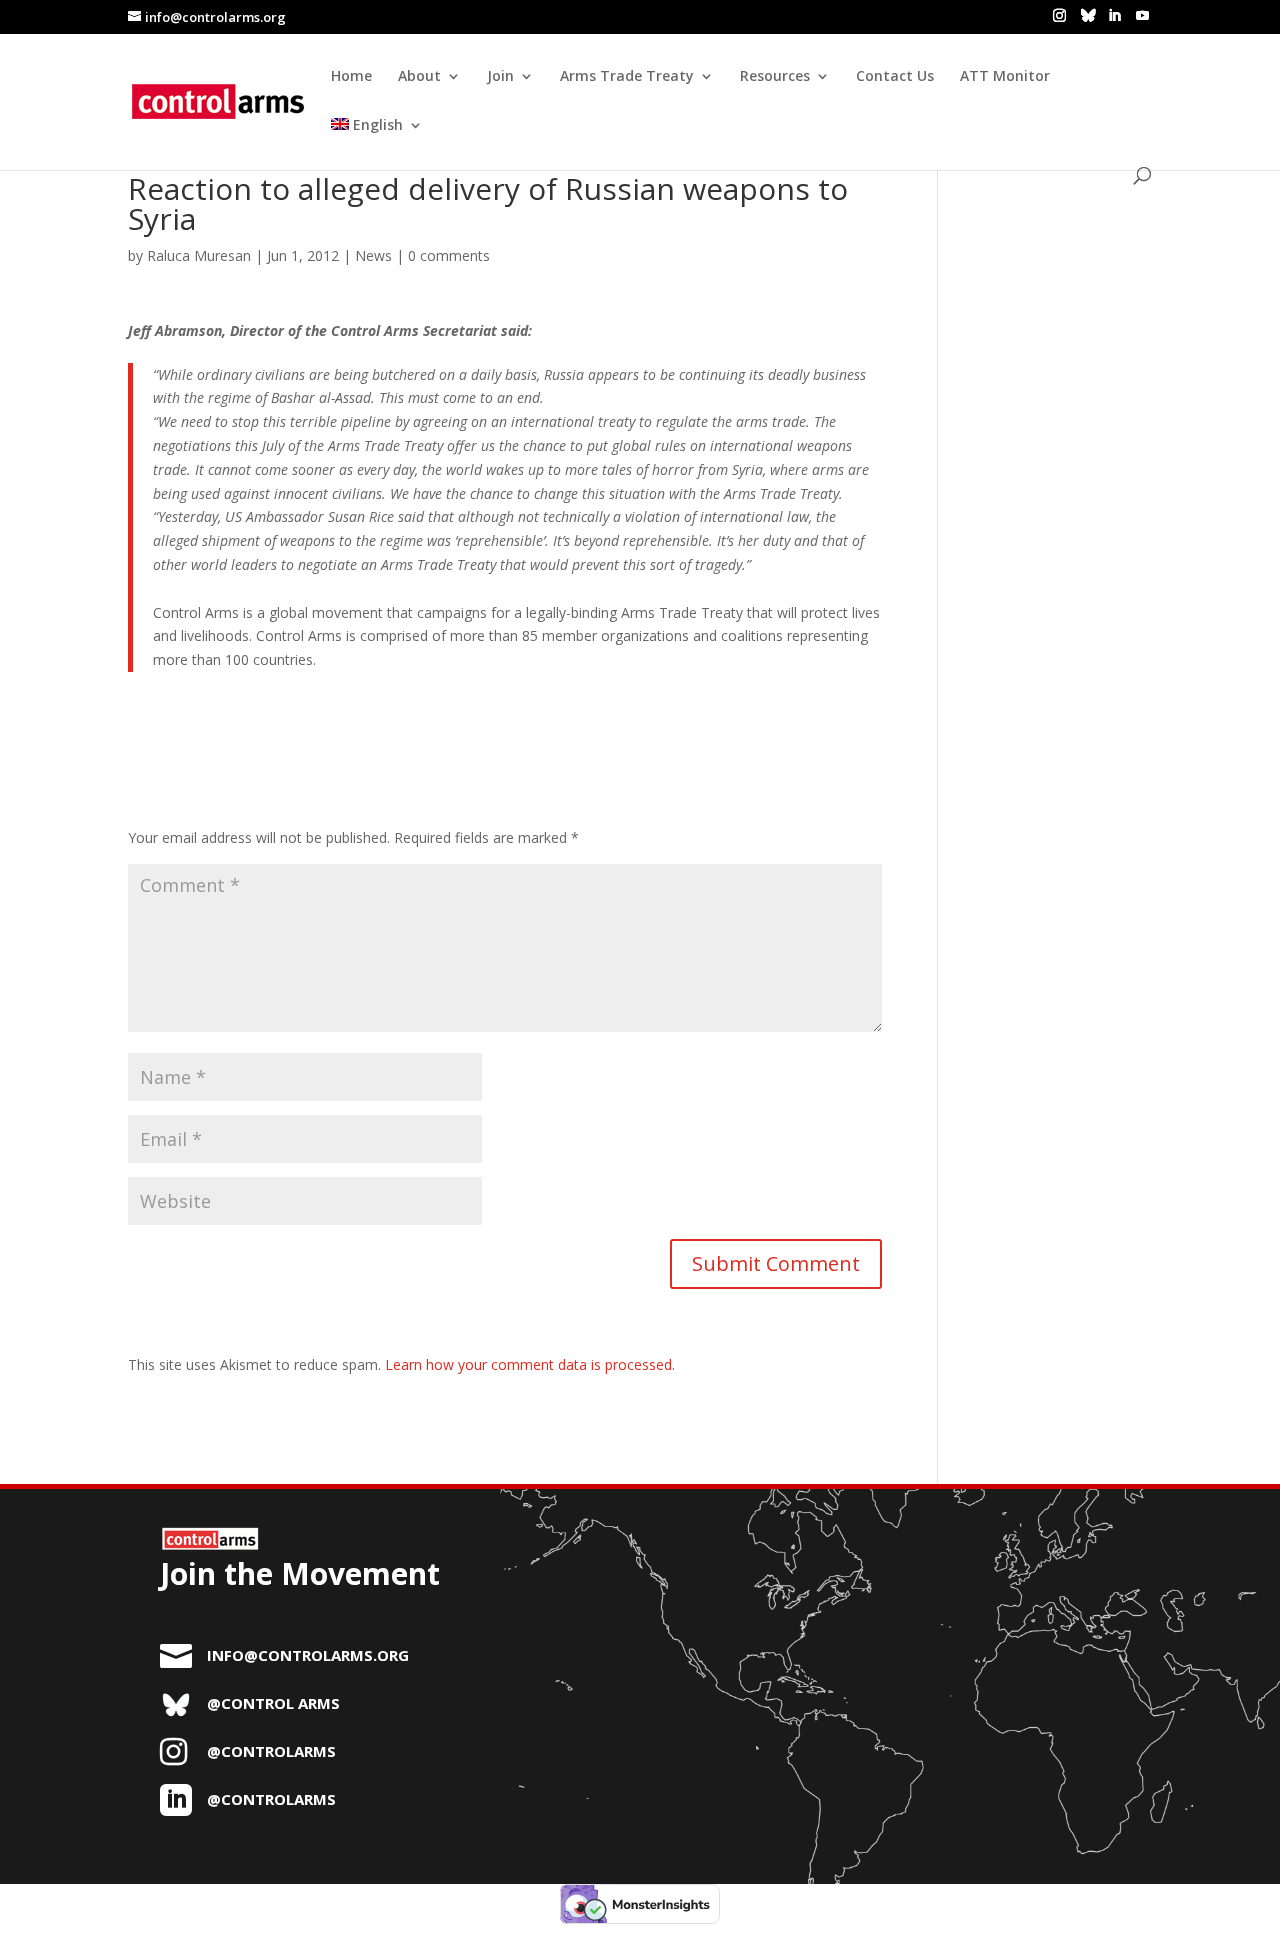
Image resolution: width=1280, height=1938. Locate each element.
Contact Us (895, 77)
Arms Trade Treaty (627, 77)
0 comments (449, 255)
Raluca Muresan (199, 255)
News (373, 255)
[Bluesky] (1088, 15)
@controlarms (271, 1751)
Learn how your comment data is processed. (530, 1364)
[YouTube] (1142, 16)
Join (500, 77)
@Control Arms (273, 1703)
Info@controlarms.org (308, 1655)
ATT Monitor (1005, 77)
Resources (775, 77)
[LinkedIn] (1114, 16)
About (419, 77)
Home (351, 77)
